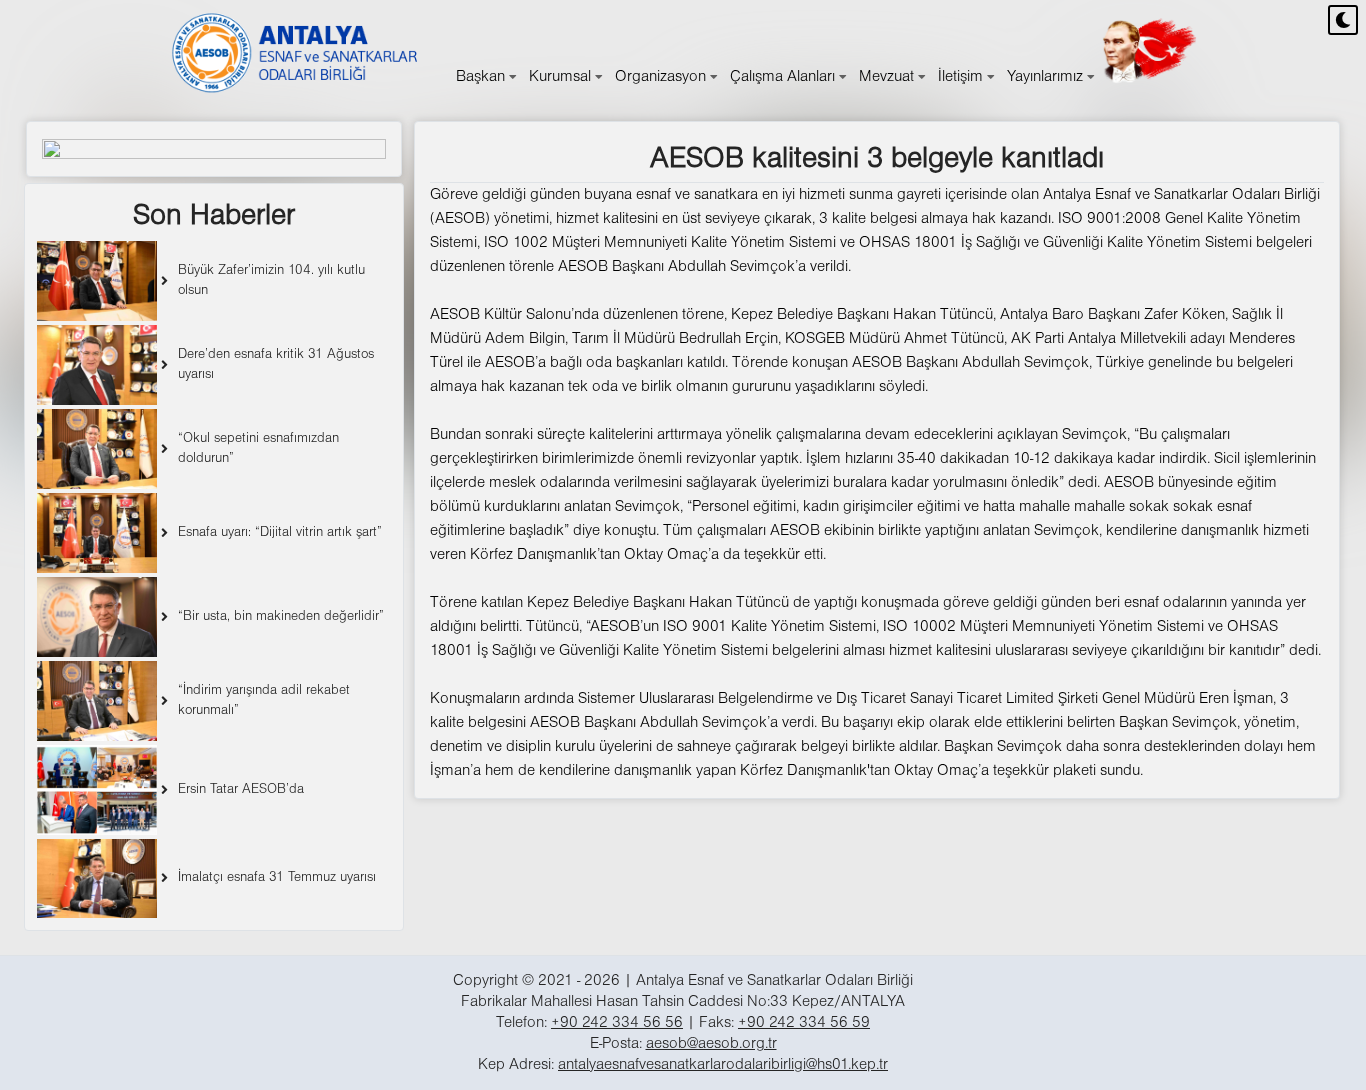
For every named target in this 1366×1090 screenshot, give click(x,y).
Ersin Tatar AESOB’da (241, 789)
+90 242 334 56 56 (617, 1023)
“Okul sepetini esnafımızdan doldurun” (258, 448)
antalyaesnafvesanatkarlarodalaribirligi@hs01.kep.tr (723, 1065)
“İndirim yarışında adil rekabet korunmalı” (264, 700)
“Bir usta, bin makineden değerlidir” (281, 616)
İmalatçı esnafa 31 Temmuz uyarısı (277, 877)
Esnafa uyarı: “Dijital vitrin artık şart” (280, 532)
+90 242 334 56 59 (804, 1023)
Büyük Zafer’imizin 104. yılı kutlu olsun (271, 280)
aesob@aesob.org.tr (711, 1044)
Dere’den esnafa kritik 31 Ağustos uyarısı (276, 364)
